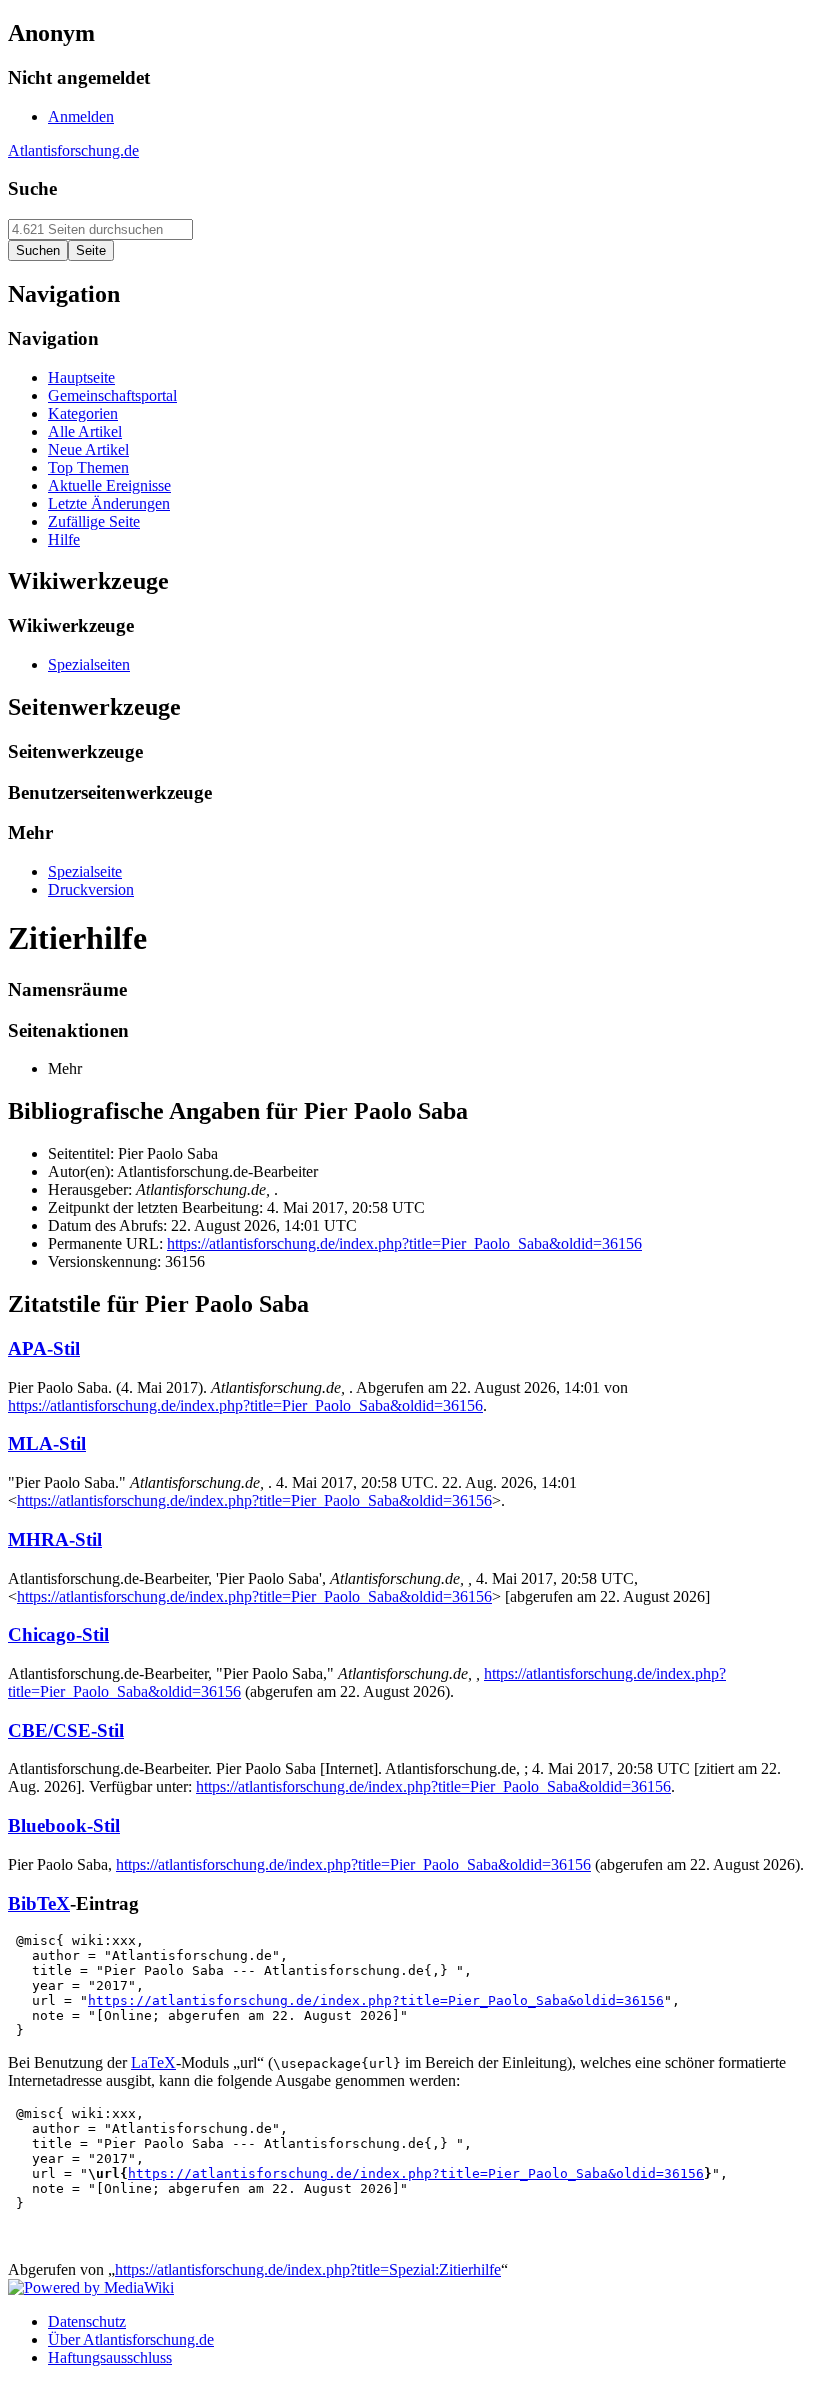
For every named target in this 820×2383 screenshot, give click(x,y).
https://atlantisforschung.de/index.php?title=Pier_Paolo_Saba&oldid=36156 (404, 1243)
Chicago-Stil (58, 1634)
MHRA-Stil (55, 1539)
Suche (32, 188)
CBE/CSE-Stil (66, 1730)
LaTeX (153, 2062)
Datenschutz (87, 2321)
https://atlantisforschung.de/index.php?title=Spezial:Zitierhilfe (308, 2269)
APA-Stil (44, 1348)
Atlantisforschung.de (73, 150)
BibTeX (39, 1903)
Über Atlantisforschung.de (131, 2339)
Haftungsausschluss (110, 2357)
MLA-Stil (47, 1443)
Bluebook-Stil (64, 1825)
